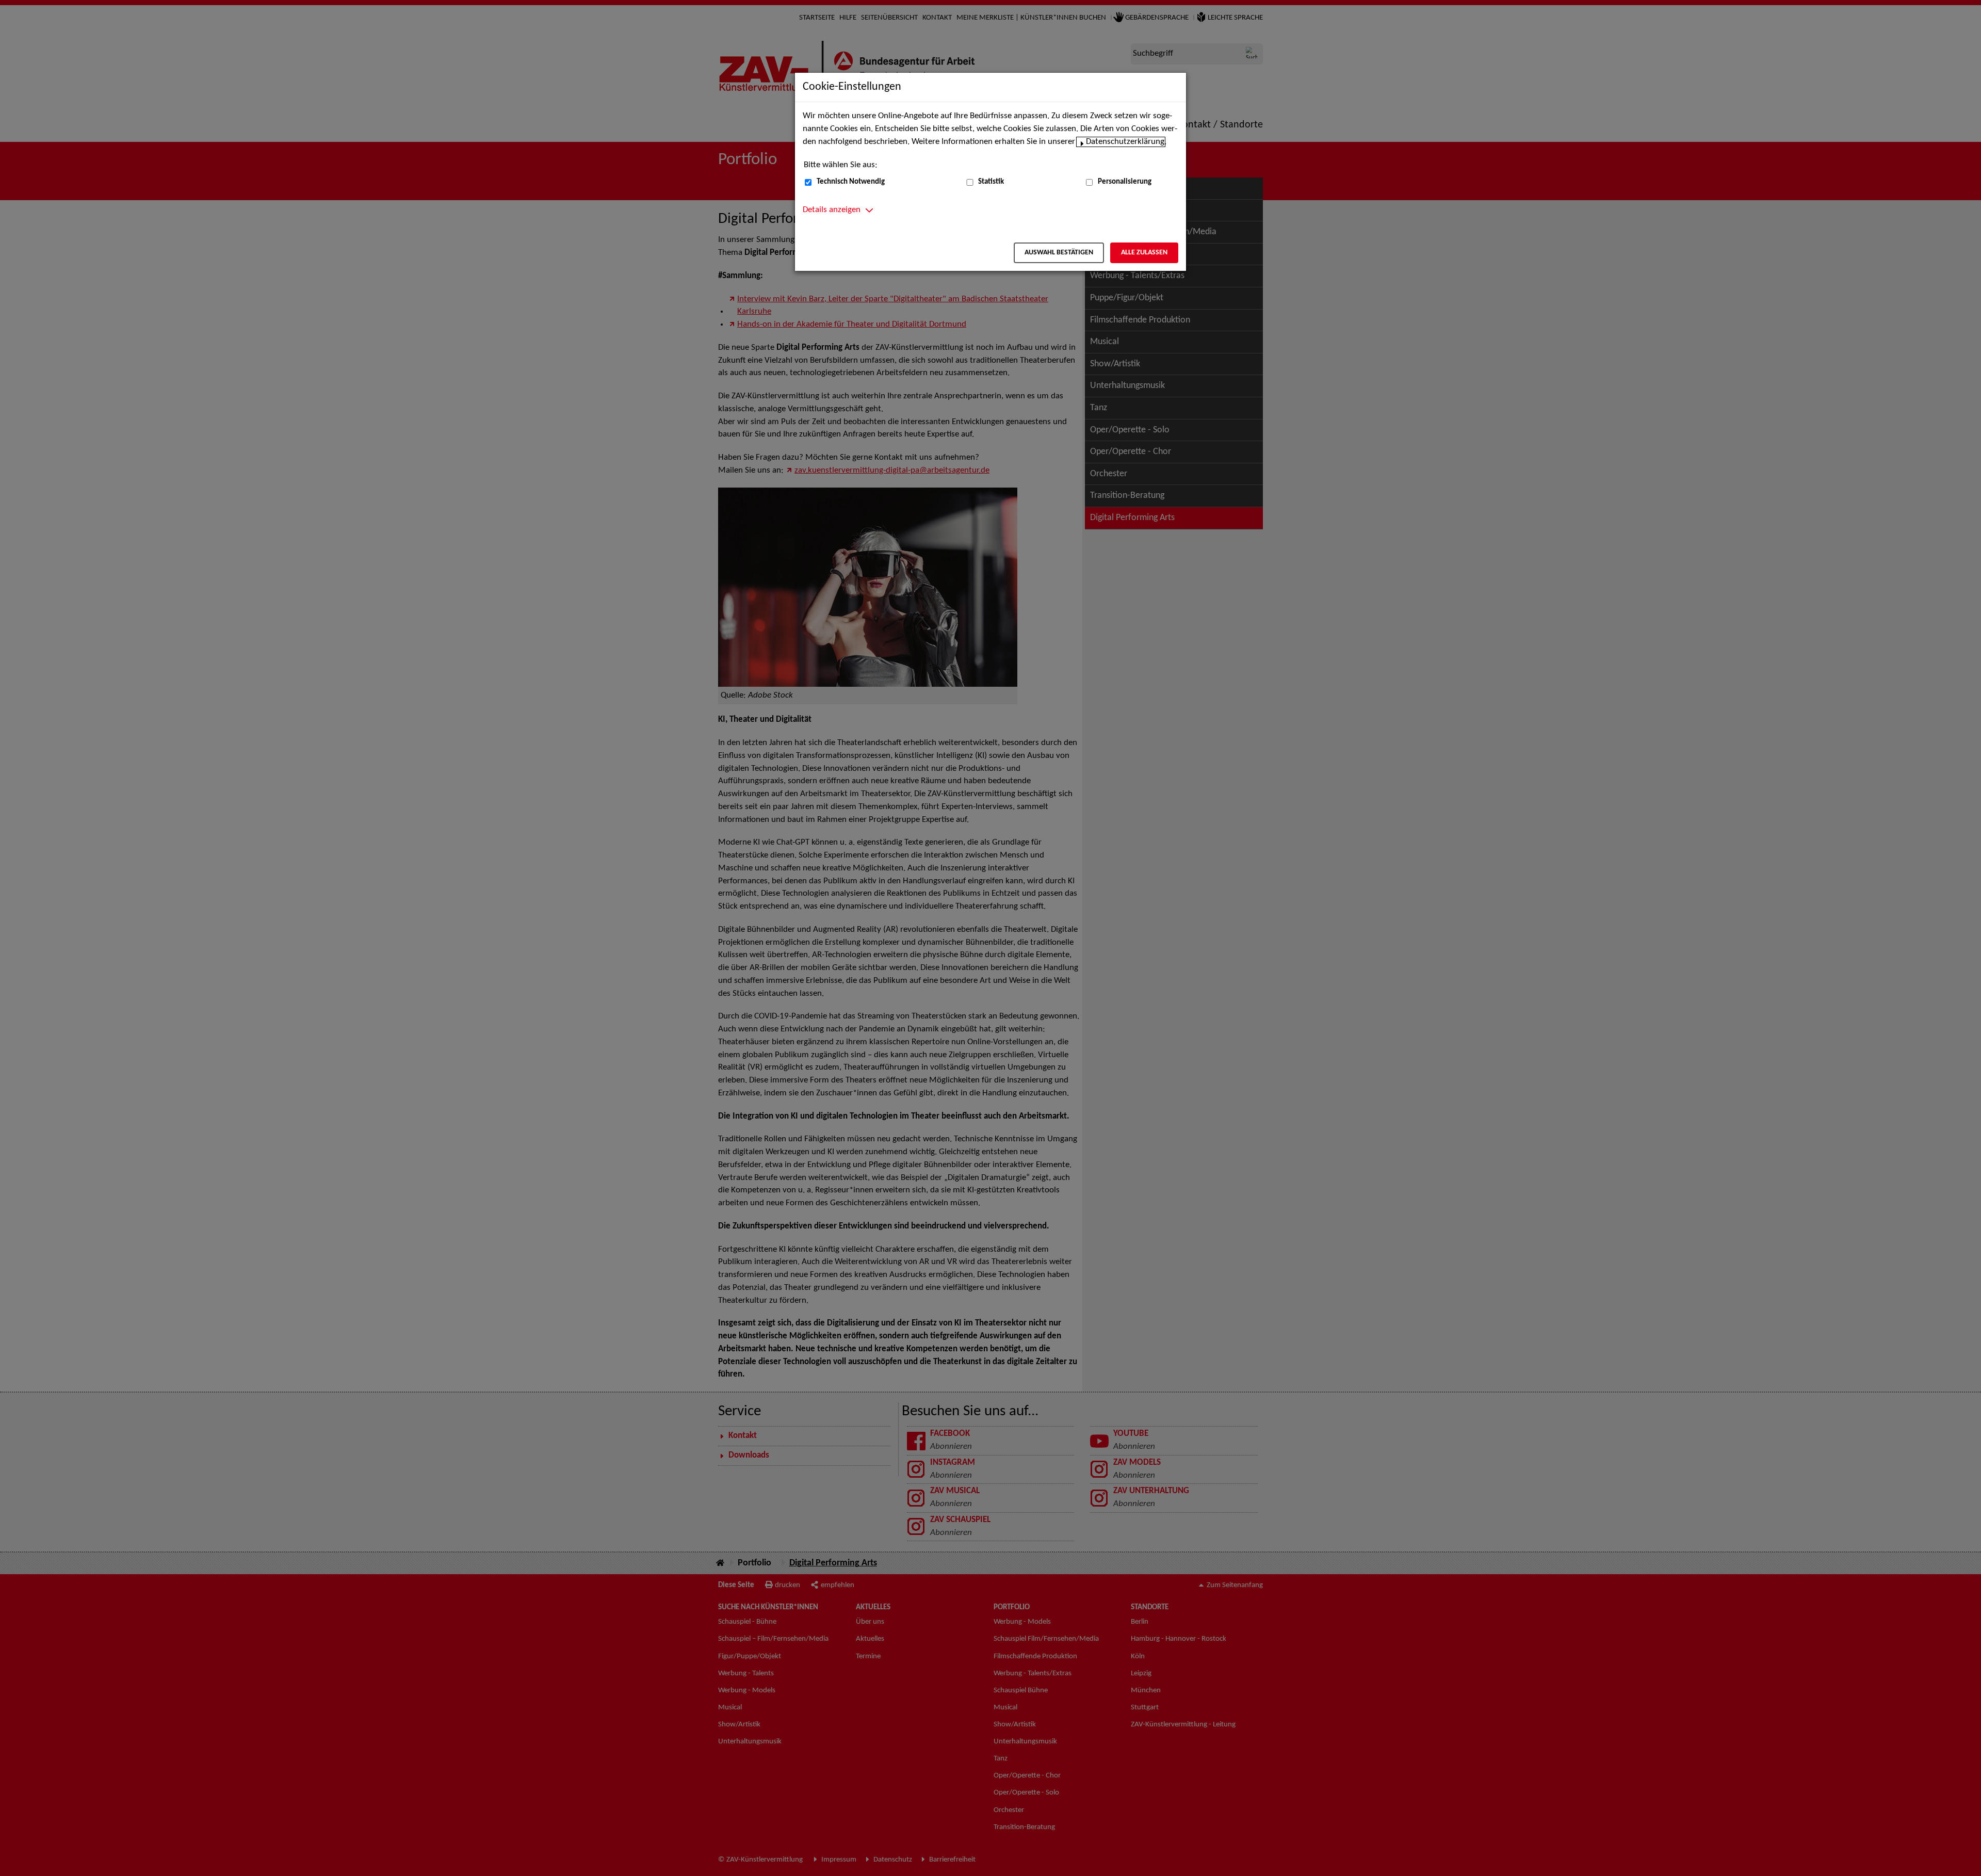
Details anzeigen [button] (832, 210)
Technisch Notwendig (851, 182)
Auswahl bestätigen (1059, 253)
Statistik (991, 182)
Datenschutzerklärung (1125, 142)
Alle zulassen (1144, 253)
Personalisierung (1125, 182)
